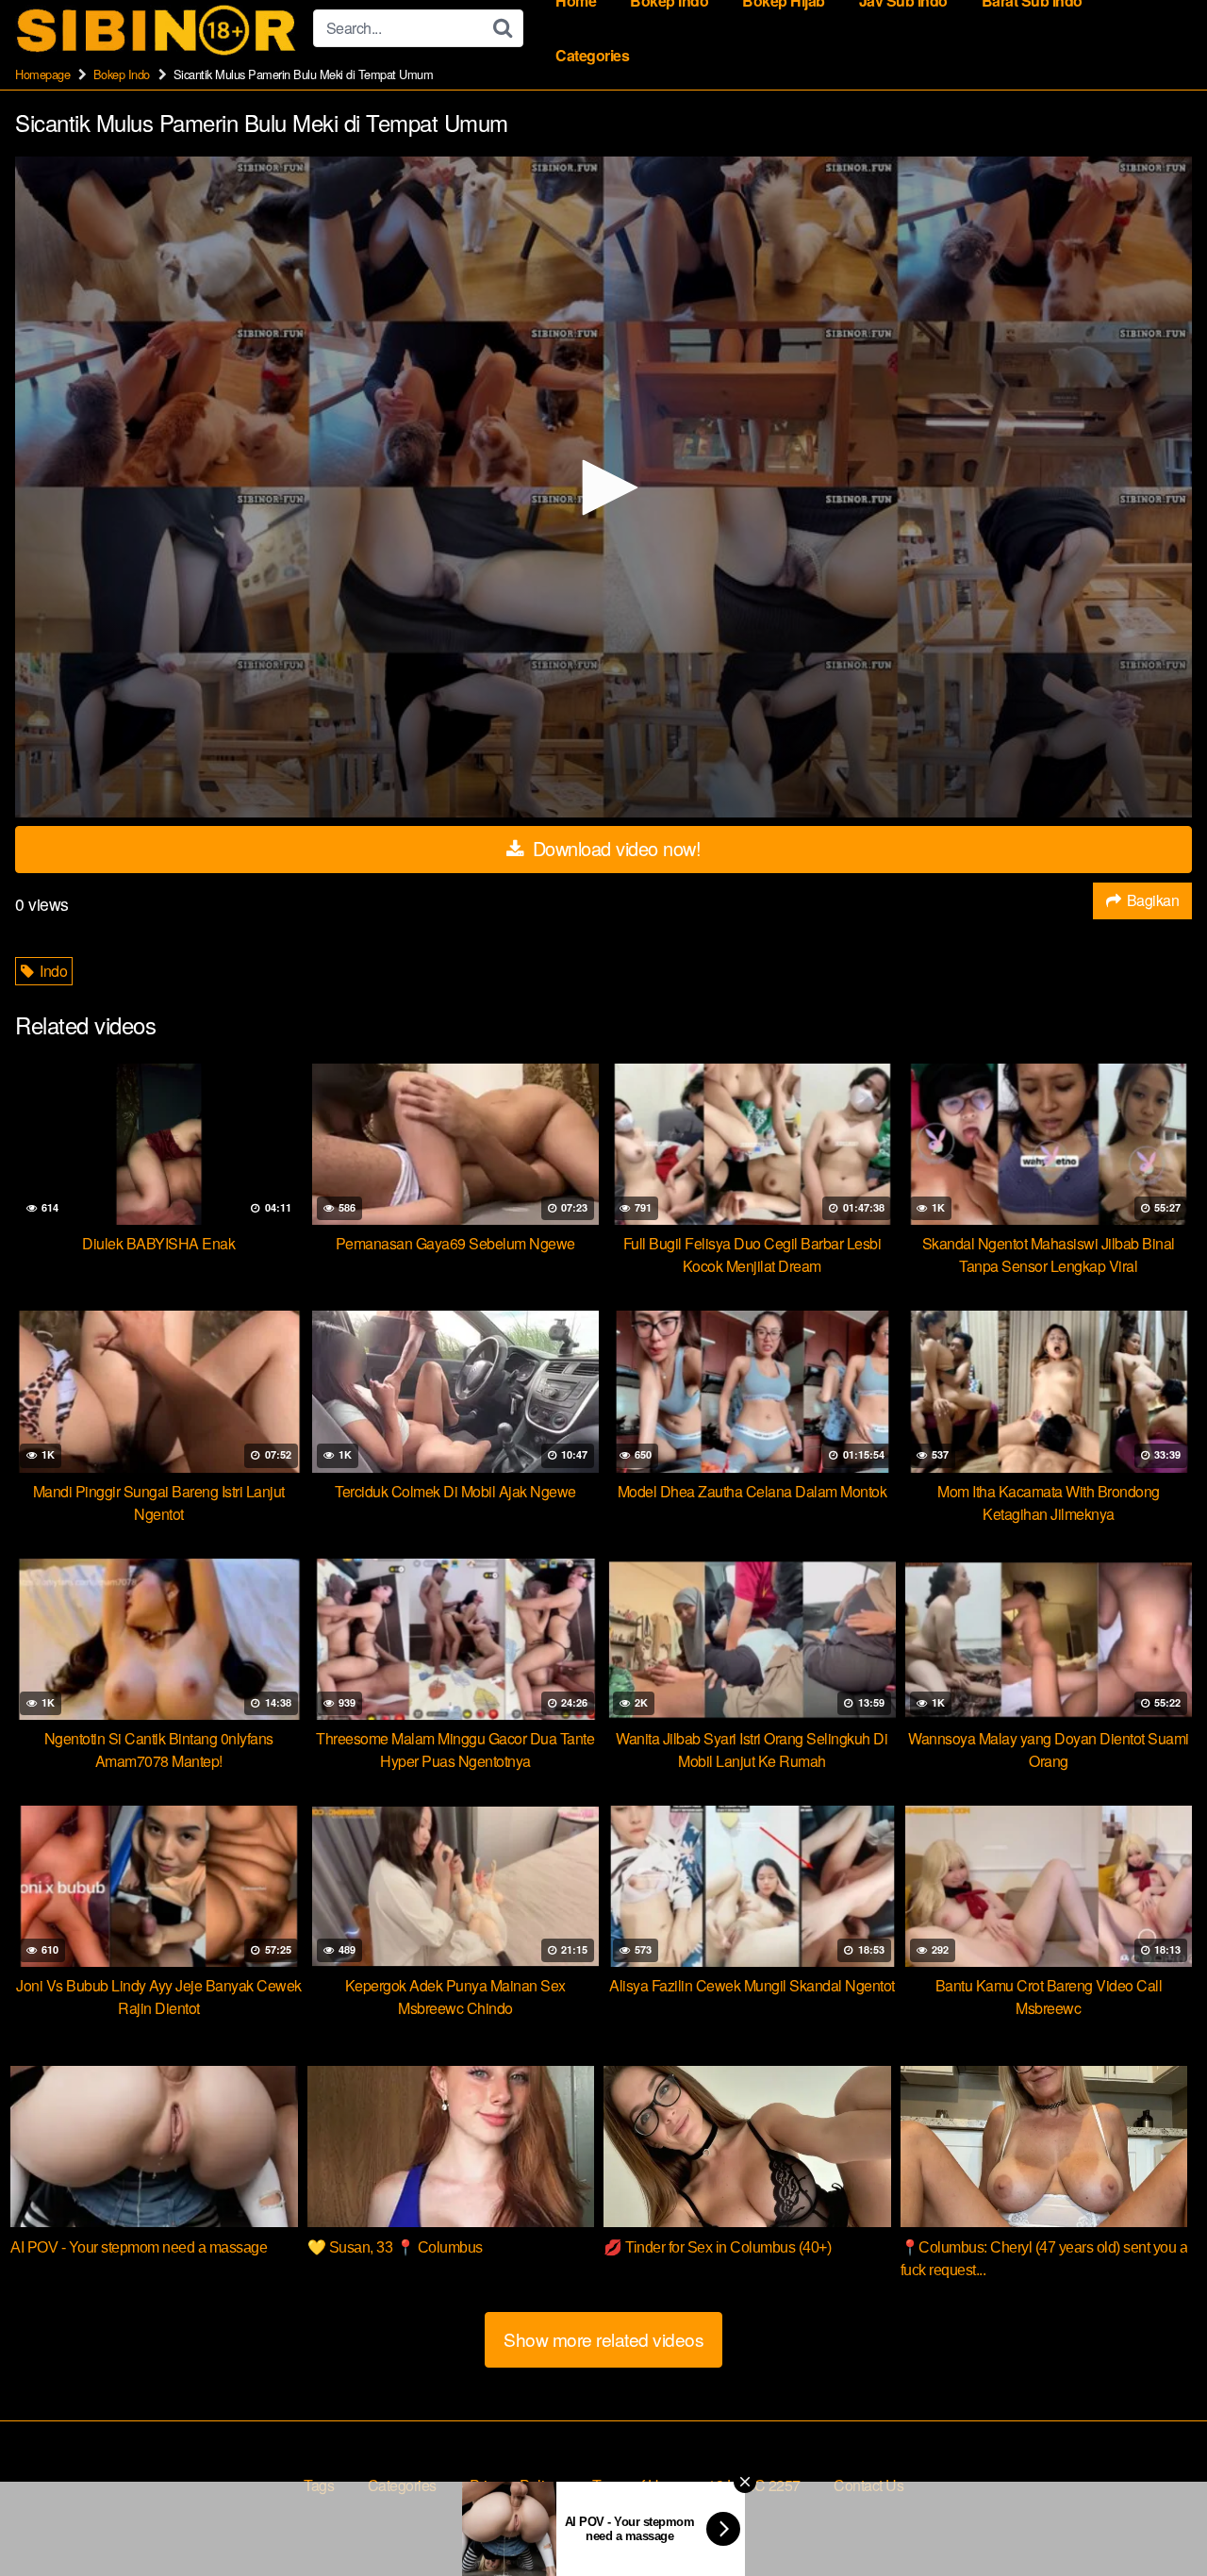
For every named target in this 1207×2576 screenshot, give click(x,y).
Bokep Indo (122, 74)
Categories (592, 55)
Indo (52, 971)
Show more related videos (603, 2339)
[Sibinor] (157, 29)
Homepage (42, 74)
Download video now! (614, 848)
